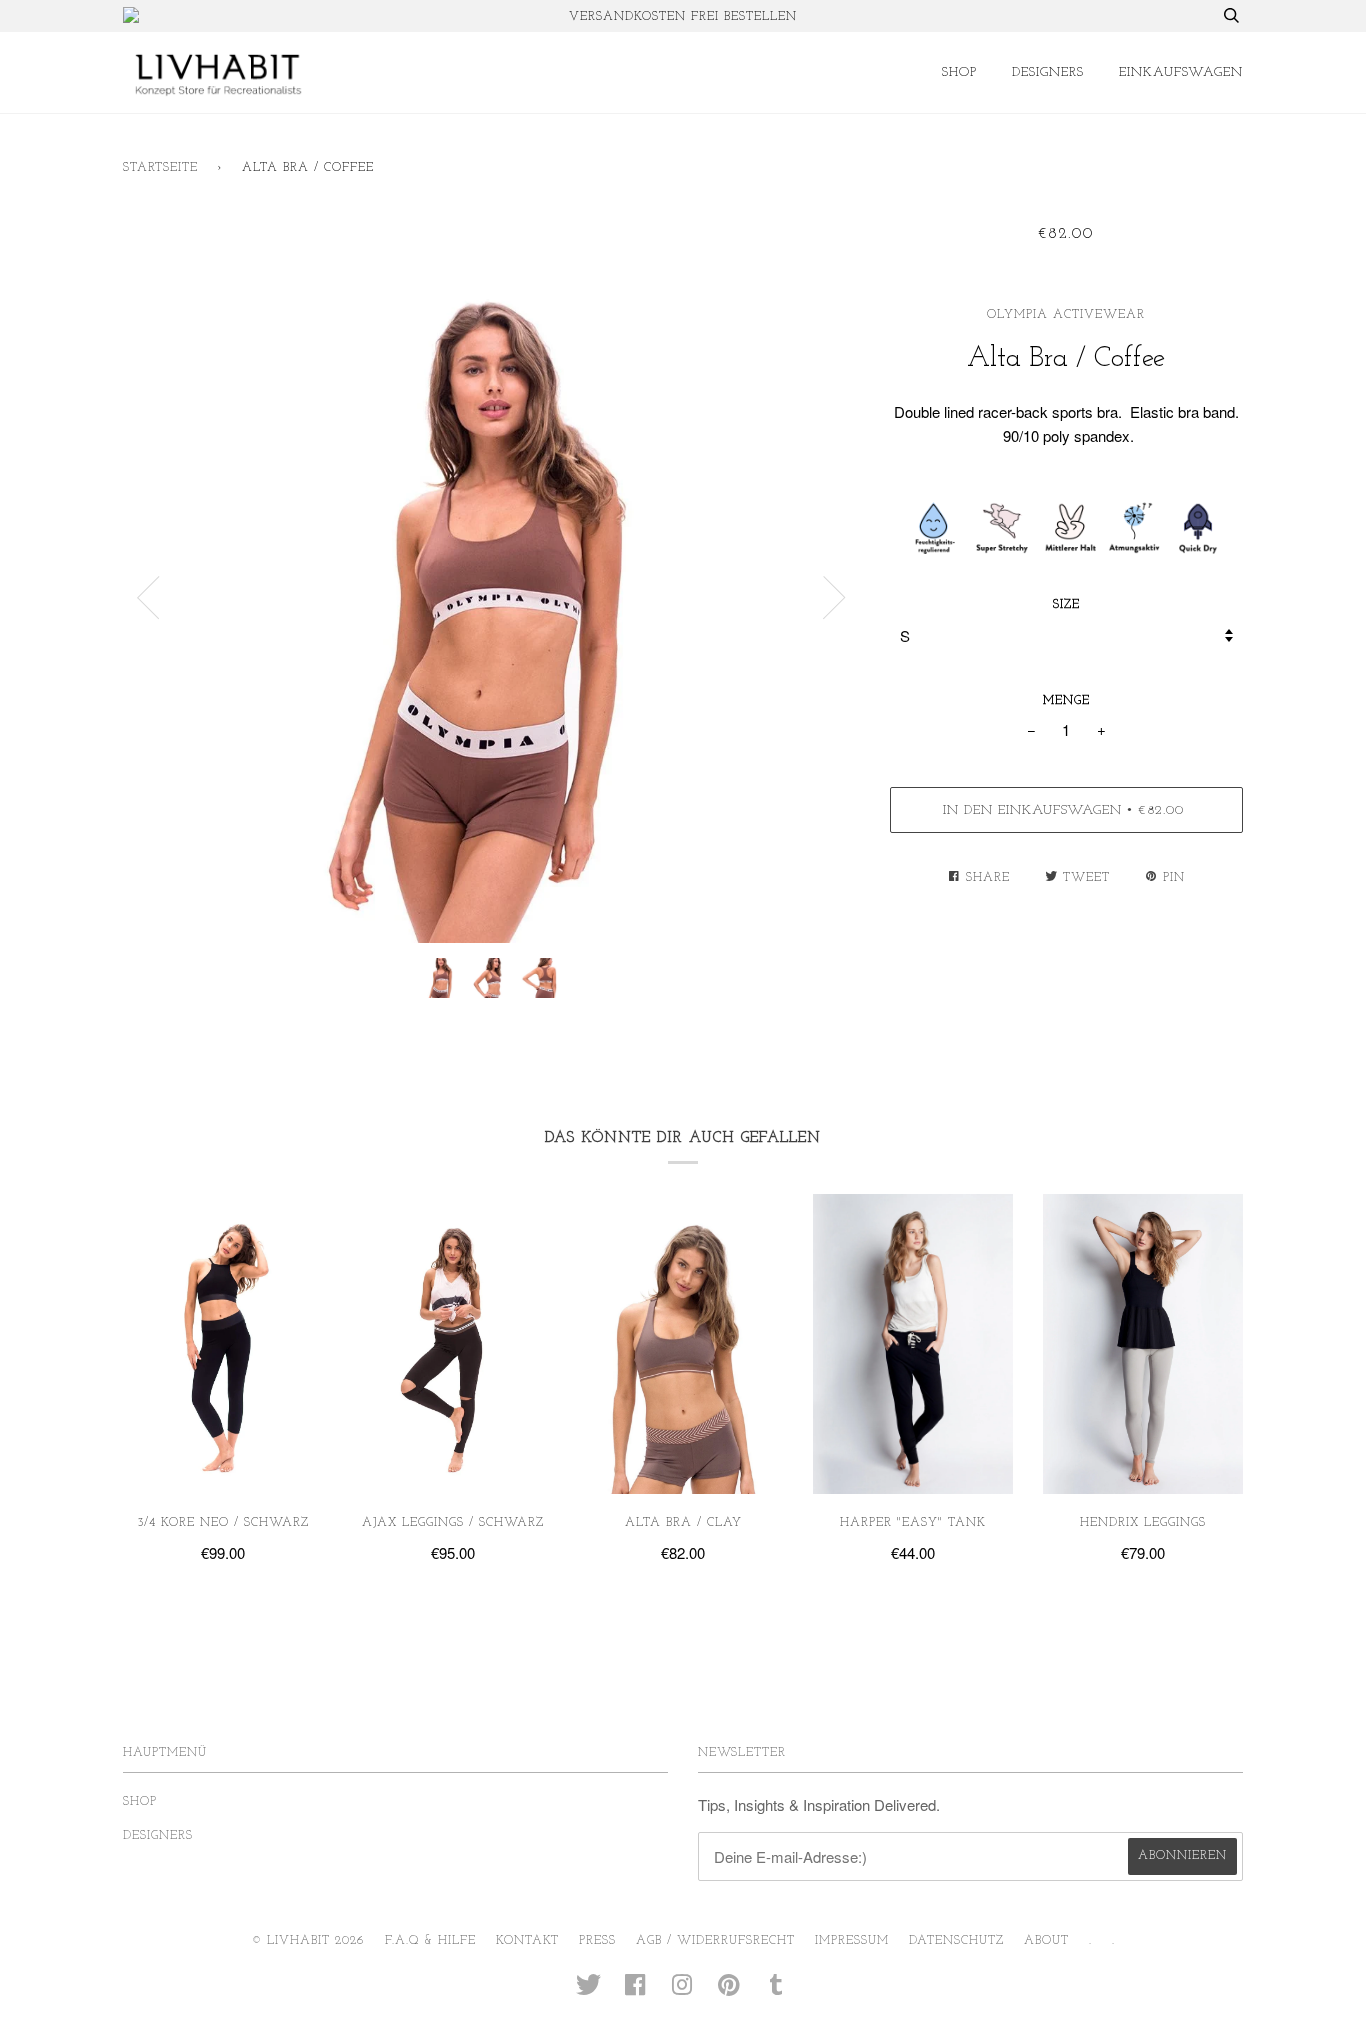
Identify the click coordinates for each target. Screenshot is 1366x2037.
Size (1066, 605)
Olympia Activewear (1066, 315)
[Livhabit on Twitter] (589, 1992)
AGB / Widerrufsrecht (715, 1941)
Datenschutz (956, 1941)
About (1046, 1941)
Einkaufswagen (1181, 72)
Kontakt (527, 1941)
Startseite (160, 168)
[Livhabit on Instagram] (682, 1992)
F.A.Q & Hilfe (430, 1941)
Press (597, 1941)
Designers (1048, 72)
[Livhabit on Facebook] (635, 1992)
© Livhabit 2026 (308, 1941)
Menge (1066, 701)
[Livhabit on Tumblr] (776, 1992)
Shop (959, 72)
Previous (148, 598)
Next (835, 598)
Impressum (852, 1941)
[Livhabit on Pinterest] (729, 1992)
